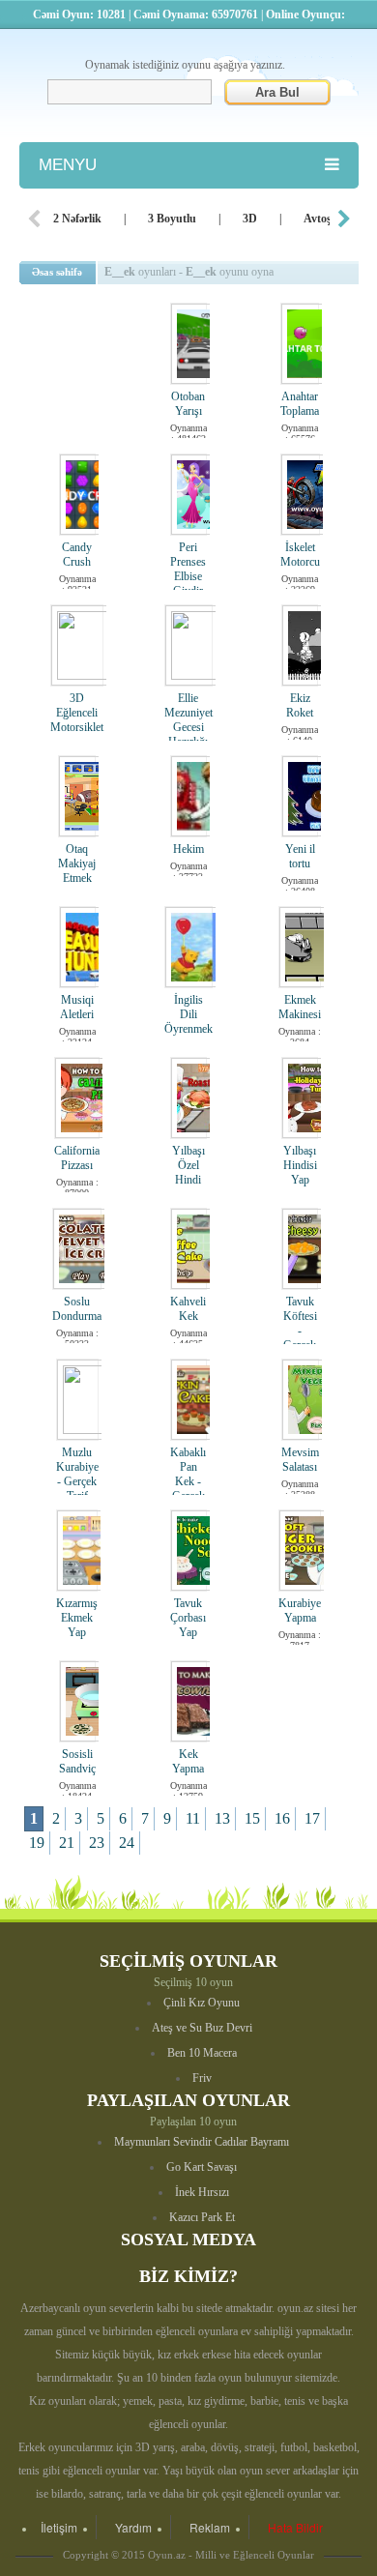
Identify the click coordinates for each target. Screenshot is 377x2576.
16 (282, 1818)
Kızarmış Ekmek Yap (77, 1618)
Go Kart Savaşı (202, 2167)
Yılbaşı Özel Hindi (188, 1165)
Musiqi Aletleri (77, 1007)
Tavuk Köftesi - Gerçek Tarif (300, 1331)
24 (127, 1843)
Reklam (210, 2527)
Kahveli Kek (188, 1309)
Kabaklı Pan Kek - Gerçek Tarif (188, 1481)
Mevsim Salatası (300, 1460)
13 (222, 1818)
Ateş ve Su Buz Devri (202, 2028)
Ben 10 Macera (202, 2053)
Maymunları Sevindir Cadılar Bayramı (202, 2142)
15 (252, 1818)
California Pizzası (77, 1158)
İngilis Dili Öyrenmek (188, 1014)
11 (193, 1818)
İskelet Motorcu (300, 555)
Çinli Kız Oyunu (202, 2003)
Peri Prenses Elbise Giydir (188, 569)
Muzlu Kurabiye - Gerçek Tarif (77, 1474)
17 (312, 1818)
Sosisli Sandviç (77, 1761)
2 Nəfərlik (77, 219)
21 (67, 1843)
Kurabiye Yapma (300, 1610)
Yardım (133, 2527)
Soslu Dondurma (77, 1309)
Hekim (188, 849)
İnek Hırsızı (202, 2192)
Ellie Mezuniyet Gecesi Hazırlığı (188, 720)
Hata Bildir (295, 2527)
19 (37, 1843)
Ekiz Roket (300, 705)
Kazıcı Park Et (202, 2217)
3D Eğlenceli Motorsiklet (77, 713)
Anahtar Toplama (300, 404)
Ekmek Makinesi (300, 1007)
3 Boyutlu (172, 219)
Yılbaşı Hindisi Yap (300, 1165)
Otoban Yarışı (188, 404)
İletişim (59, 2527)
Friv (202, 2078)
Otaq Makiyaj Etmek (77, 864)
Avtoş (318, 219)
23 (97, 1843)
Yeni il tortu (300, 856)
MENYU (68, 165)
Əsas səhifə (57, 272)
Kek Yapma (188, 1761)
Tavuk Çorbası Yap (188, 1618)
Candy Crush (77, 555)
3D (250, 219)
